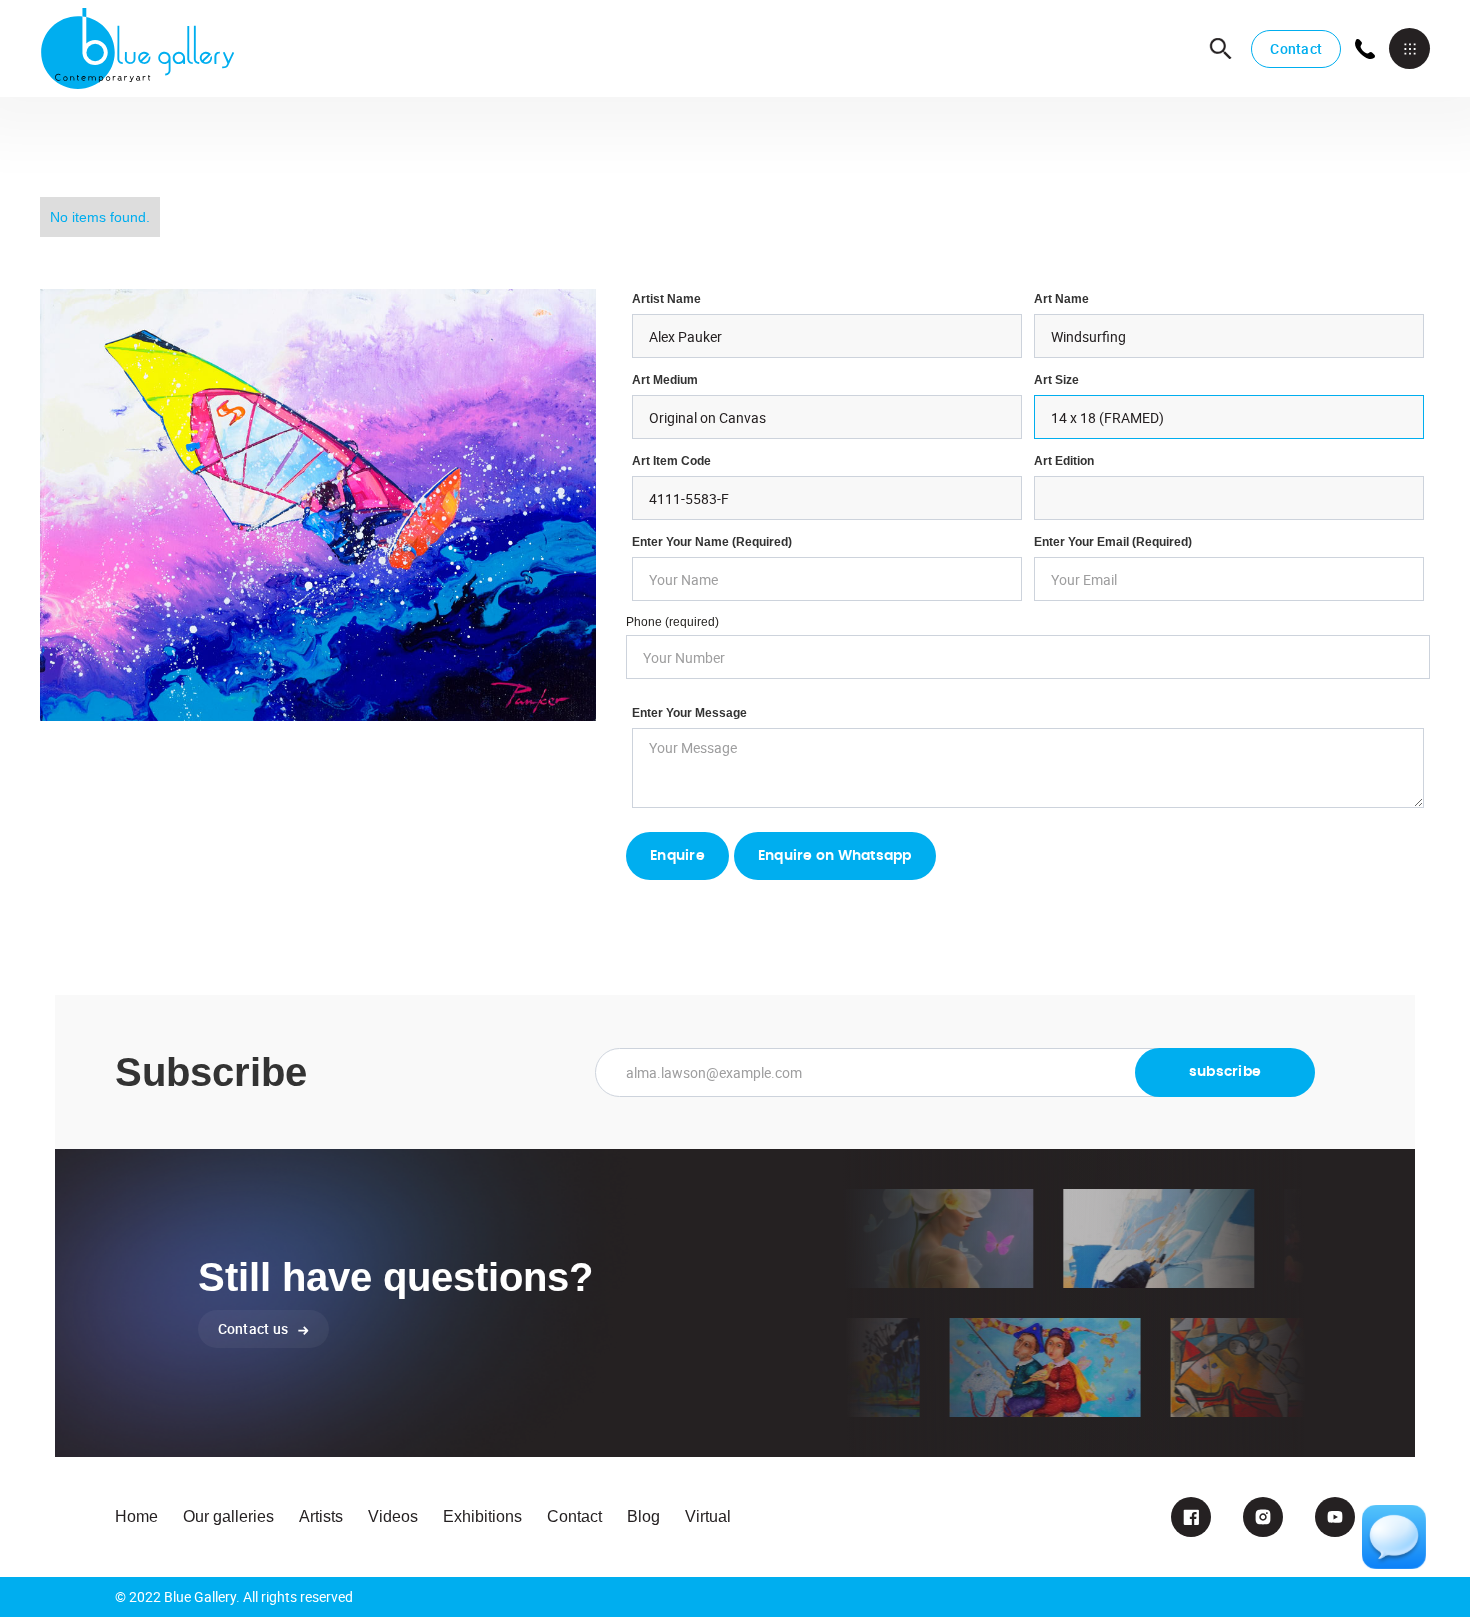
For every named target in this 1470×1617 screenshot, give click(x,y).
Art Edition (1064, 461)
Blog (643, 1516)
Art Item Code (671, 461)
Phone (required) (672, 622)
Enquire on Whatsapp (835, 856)
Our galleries (228, 1516)
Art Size (1056, 380)
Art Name (1061, 299)
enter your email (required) (1113, 542)
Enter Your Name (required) (712, 542)
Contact (1296, 48)
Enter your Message (689, 713)
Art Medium (665, 380)
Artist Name (666, 299)
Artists (321, 1516)
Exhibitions (482, 1516)
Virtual (708, 1516)
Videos (393, 1516)
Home (136, 1516)
